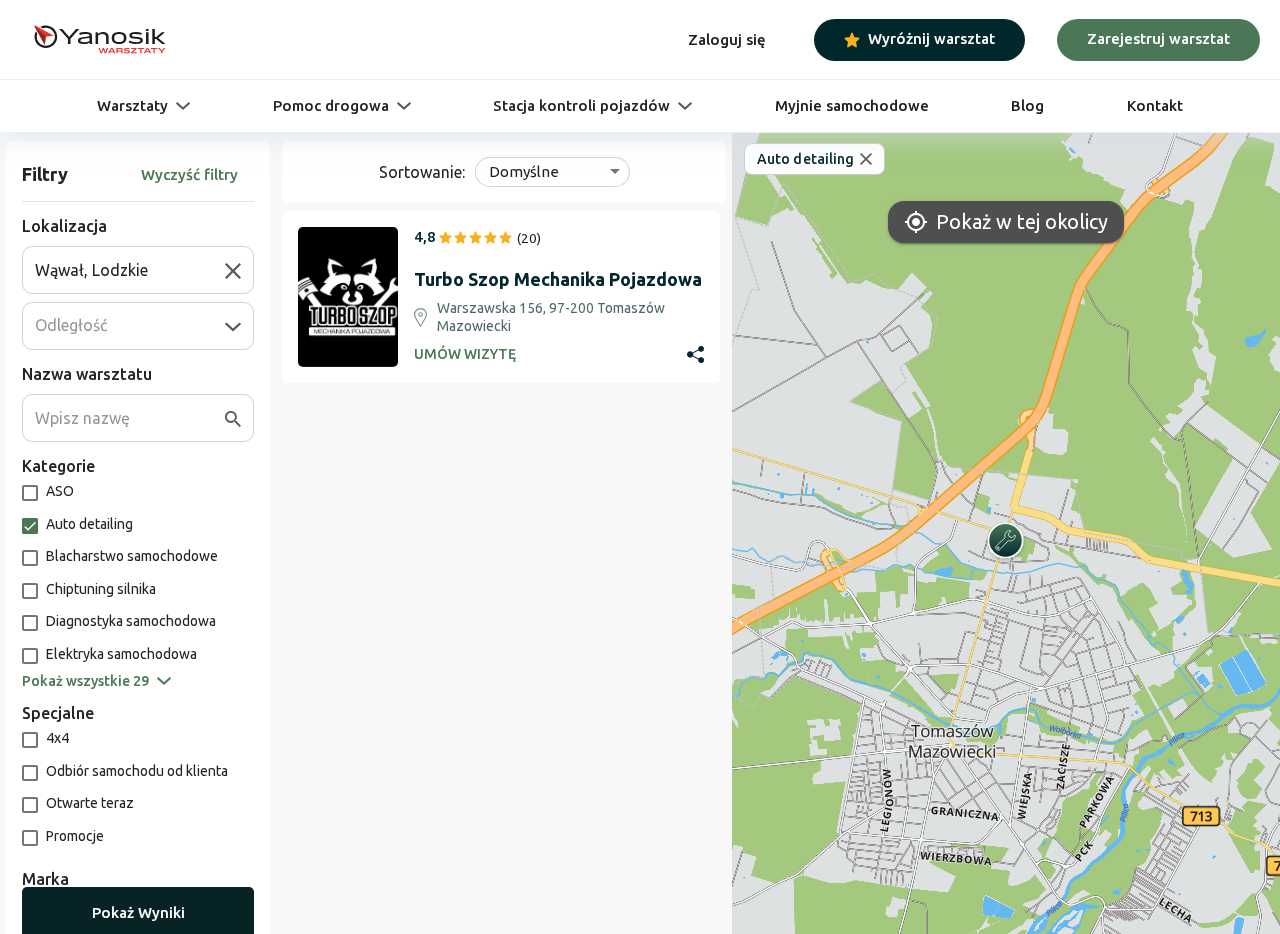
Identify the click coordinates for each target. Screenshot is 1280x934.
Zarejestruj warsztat (1158, 38)
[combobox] (130, 270)
